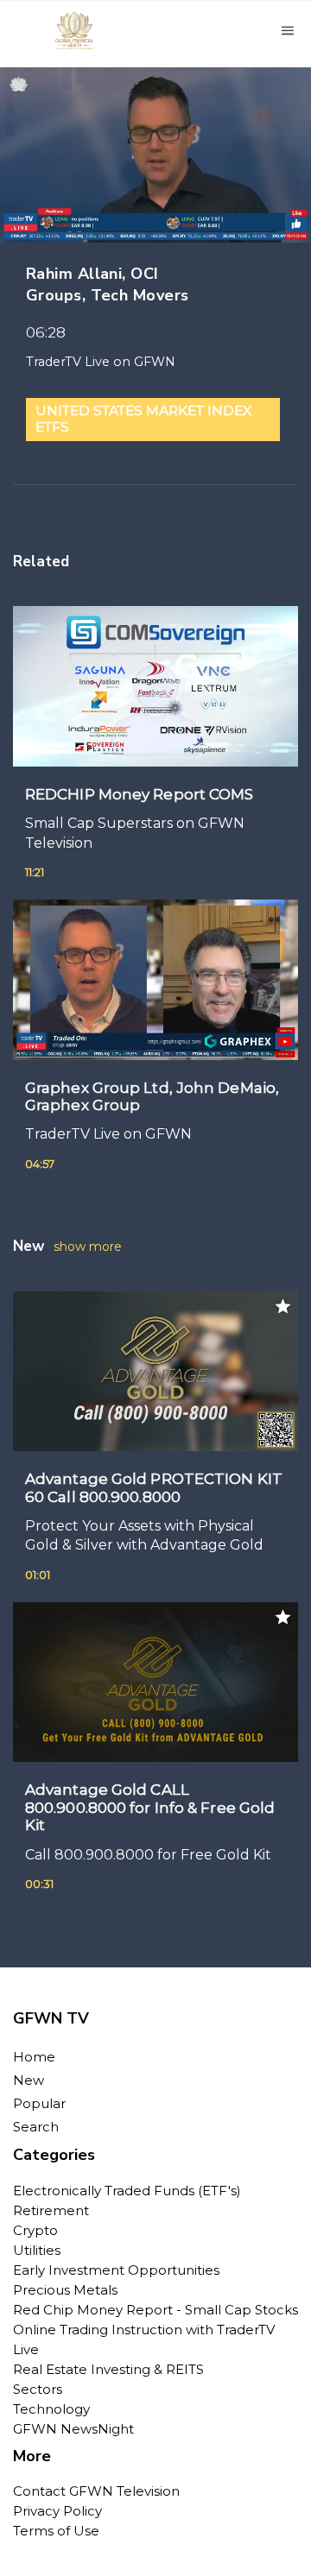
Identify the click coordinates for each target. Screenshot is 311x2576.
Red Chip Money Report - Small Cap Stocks (155, 2310)
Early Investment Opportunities (116, 2270)
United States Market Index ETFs (143, 419)
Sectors (38, 2389)
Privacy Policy (57, 2511)
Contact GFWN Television (96, 2491)
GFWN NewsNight (73, 2429)
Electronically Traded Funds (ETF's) (127, 2191)
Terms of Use (56, 2531)
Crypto (35, 2230)
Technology (51, 2409)
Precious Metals (65, 2290)
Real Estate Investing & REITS (108, 2369)
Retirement (51, 2210)
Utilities (37, 2250)
